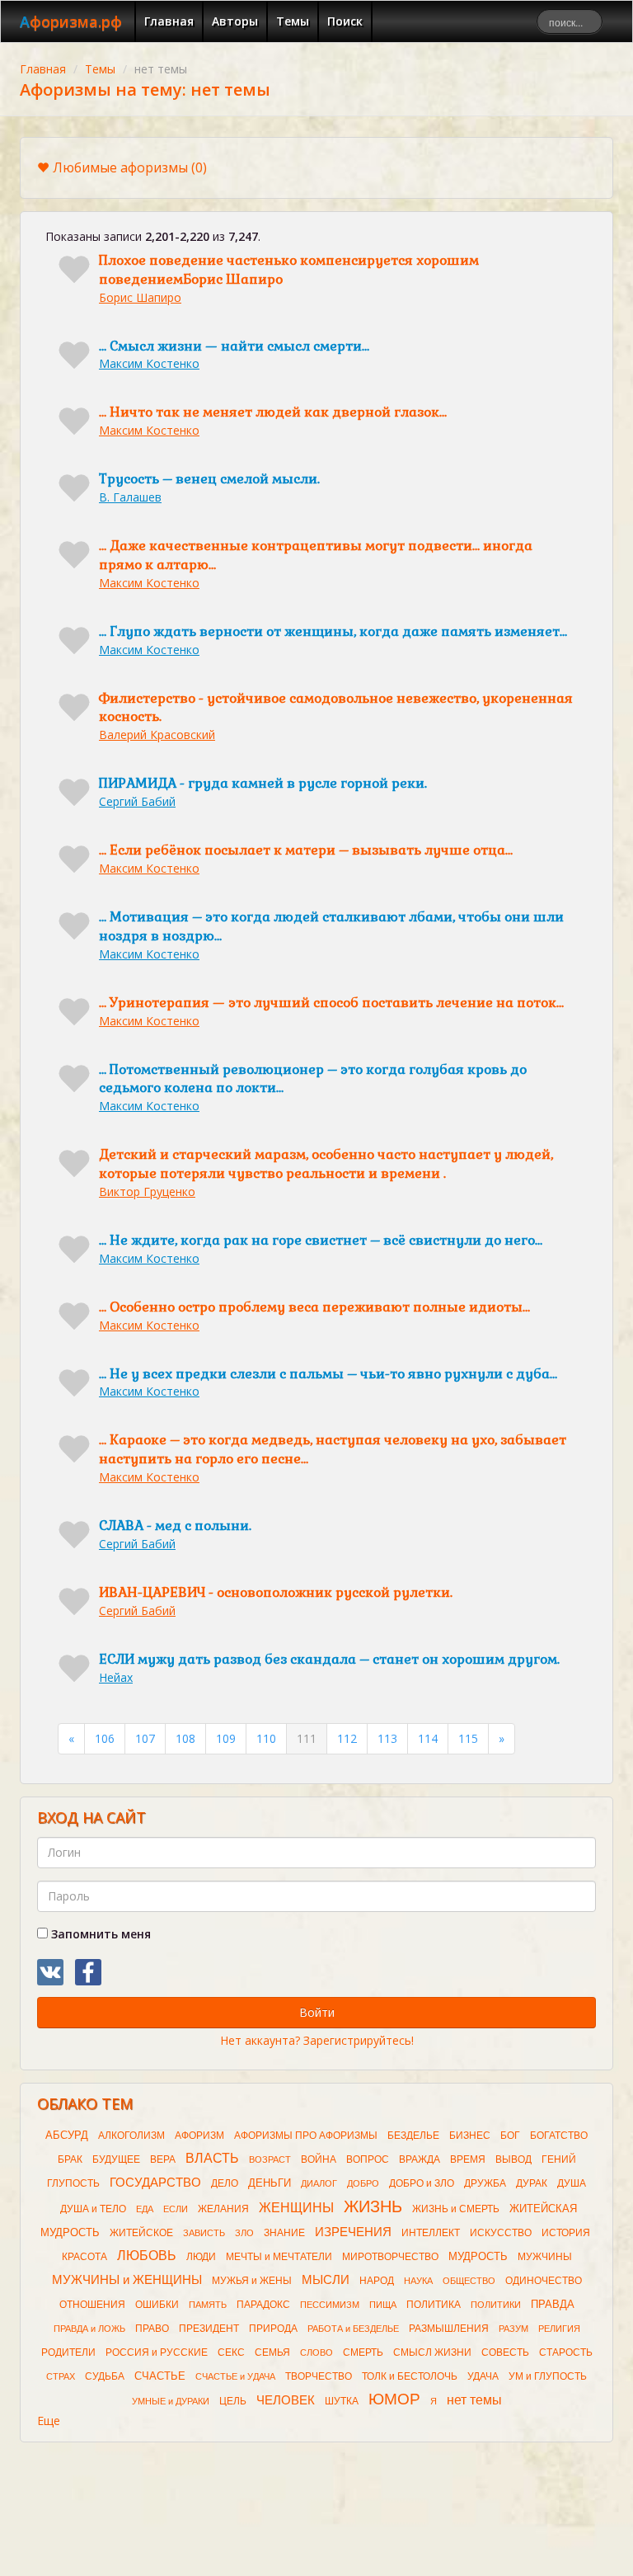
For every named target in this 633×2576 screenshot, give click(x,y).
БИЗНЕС (470, 2136)
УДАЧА (483, 2376)
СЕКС (231, 2352)
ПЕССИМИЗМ (330, 2305)
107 (145, 1738)
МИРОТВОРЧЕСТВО (390, 2257)
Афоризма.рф (71, 21)
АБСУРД (67, 2135)
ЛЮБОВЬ (147, 2256)
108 (185, 1738)
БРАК (70, 2159)
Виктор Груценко (147, 1191)
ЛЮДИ (201, 2257)
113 (387, 1738)
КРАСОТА (84, 2257)
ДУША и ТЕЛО (93, 2209)
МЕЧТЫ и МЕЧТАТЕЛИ (279, 2257)
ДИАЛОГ (319, 2183)
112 (347, 1738)
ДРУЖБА (485, 2183)
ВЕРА (163, 2159)
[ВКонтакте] (50, 1972)
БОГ (510, 2136)
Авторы (235, 21)
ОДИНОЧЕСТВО (544, 2281)
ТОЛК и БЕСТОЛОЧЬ (410, 2376)
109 (226, 1738)
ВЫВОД (513, 2159)
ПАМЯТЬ (208, 2305)
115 (468, 1738)
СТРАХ (61, 2376)
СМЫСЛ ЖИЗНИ (432, 2352)
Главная (169, 21)
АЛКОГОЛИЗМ (131, 2136)
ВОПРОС (368, 2159)
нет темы (474, 2400)
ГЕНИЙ (559, 2159)
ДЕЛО (225, 2183)
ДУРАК (532, 2183)
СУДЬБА (105, 2376)
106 (105, 1738)
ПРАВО (152, 2329)
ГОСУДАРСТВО (155, 2183)
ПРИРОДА (273, 2329)
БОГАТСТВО (559, 2136)
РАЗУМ (513, 2329)
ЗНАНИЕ (284, 2233)
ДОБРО (363, 2183)
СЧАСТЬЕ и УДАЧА (235, 2376)
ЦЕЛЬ (233, 2401)
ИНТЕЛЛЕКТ (431, 2233)
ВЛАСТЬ (212, 2158)
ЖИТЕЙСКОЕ (141, 2233)
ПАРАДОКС (263, 2305)
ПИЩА (383, 2305)
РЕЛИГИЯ (559, 2329)
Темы (293, 21)
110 (266, 1738)
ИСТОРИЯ (566, 2233)
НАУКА (418, 2281)
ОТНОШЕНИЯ (92, 2305)
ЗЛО (244, 2233)
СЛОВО (316, 2352)
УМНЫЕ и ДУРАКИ (171, 2401)
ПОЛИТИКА (434, 2305)
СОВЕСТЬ (505, 2352)
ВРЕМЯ (468, 2159)
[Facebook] (88, 1972)
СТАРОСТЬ (566, 2352)
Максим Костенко (149, 363)
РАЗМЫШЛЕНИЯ (449, 2329)
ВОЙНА (319, 2159)
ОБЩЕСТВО (469, 2281)
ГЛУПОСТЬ (73, 2183)
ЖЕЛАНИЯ (223, 2209)
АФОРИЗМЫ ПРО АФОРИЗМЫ (306, 2136)
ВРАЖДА (420, 2159)
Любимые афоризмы (130, 167)
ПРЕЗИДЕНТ (209, 2329)
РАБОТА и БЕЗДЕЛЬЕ (353, 2329)
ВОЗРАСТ (270, 2159)
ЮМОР (394, 2399)
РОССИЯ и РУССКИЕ (157, 2352)
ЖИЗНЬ (373, 2206)
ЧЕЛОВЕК (286, 2400)
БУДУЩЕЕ (116, 2159)
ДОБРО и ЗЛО (422, 2183)
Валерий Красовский (157, 735)
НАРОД (377, 2281)
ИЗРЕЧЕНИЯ (353, 2232)
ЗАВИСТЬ (204, 2233)
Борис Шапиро (140, 297)
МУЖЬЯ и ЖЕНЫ (252, 2281)
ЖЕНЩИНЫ (296, 2208)
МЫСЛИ (326, 2280)
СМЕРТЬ (363, 2352)
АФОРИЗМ (199, 2136)
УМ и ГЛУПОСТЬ (548, 2376)
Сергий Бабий (137, 801)
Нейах (116, 1677)
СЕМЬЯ (272, 2352)
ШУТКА (342, 2401)
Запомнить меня (99, 1934)
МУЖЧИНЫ (545, 2257)
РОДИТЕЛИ (68, 2352)
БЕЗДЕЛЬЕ (413, 2136)
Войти (317, 2012)
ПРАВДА (553, 2304)
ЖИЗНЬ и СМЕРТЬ (456, 2209)
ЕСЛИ (176, 2209)
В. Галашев (130, 497)
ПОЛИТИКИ (496, 2305)
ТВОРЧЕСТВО (319, 2376)
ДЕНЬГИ (270, 2183)
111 (307, 1738)
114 (428, 1738)
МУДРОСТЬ (478, 2256)
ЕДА (145, 2209)
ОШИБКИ (157, 2305)
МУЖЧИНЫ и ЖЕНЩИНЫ (127, 2280)
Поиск (345, 21)
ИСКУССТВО (501, 2233)
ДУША (572, 2183)
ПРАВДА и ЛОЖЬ (89, 2329)
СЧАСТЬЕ (160, 2376)
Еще (49, 2421)
